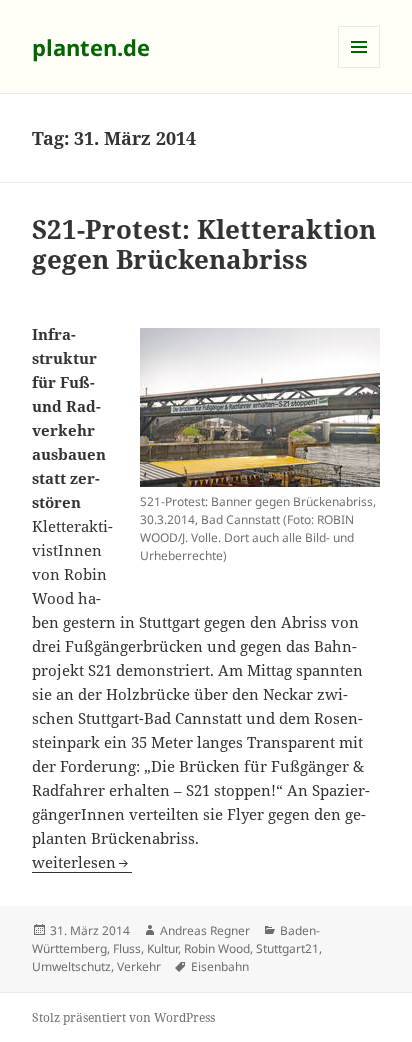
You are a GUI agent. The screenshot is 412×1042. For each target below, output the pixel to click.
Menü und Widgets (359, 67)
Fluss (127, 948)
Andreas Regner (205, 930)
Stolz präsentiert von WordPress (123, 1017)
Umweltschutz (71, 966)
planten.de (91, 47)
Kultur (162, 948)
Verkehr (139, 966)
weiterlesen (82, 862)
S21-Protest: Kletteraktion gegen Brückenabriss (204, 244)
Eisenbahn (220, 966)
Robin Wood (217, 948)
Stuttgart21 (287, 948)
